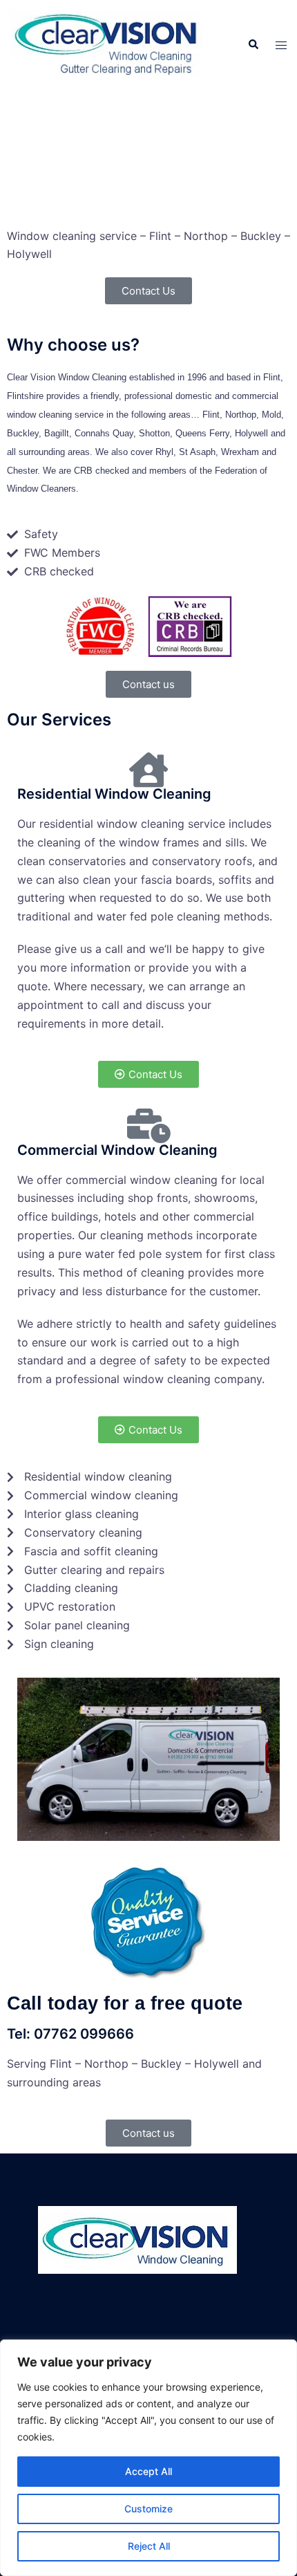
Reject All (149, 2546)
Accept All (148, 2471)
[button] (253, 45)
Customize (148, 2509)
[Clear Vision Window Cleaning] (108, 44)
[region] (148, 2458)
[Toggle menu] (281, 45)
